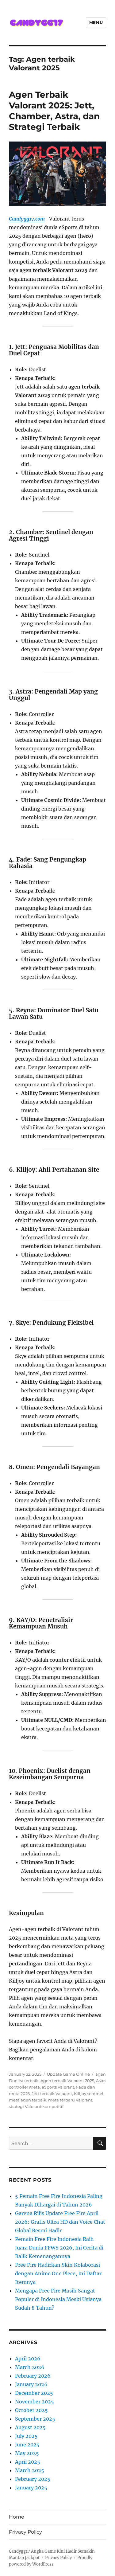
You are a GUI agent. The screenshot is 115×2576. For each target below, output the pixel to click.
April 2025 (28, 2462)
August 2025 (30, 2427)
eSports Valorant (58, 2087)
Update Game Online (68, 2074)
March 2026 (30, 2367)
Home (17, 2517)
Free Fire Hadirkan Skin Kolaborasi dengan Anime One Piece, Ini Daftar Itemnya (58, 2273)
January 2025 (31, 2488)
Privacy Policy (25, 2532)
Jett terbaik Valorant (52, 2093)
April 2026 (28, 2359)
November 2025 (34, 2402)
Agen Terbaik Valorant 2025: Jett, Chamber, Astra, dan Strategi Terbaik (54, 111)
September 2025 (35, 2419)
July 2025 (26, 2436)
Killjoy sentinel (89, 2093)
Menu (96, 22)
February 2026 (33, 2376)
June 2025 (27, 2445)
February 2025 (33, 2479)
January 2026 (31, 2384)
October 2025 (31, 2410)
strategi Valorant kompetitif (36, 2106)
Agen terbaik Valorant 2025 (67, 2081)
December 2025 (34, 2393)
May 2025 (27, 2453)
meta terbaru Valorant (70, 2100)
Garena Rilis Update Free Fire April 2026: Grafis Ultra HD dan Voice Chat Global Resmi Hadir (60, 2222)
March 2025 (30, 2470)
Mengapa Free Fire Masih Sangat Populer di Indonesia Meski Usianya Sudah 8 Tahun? (58, 2299)
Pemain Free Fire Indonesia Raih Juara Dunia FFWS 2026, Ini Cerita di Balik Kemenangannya (59, 2248)
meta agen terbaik (28, 2100)
